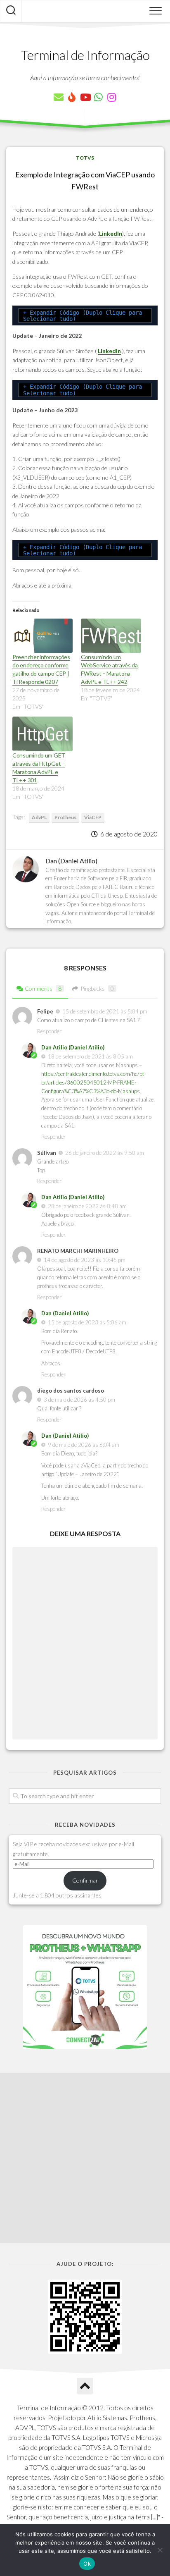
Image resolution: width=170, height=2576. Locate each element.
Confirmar (85, 1880)
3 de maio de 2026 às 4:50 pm (79, 1400)
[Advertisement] (85, 2158)
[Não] (160, 2550)
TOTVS (85, 158)
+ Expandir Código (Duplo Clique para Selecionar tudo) (83, 316)
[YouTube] (85, 97)
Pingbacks (97, 988)
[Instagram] (111, 97)
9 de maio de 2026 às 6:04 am (84, 1445)
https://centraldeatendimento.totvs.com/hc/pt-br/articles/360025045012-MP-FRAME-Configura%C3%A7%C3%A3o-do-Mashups (93, 1082)
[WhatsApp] (98, 97)
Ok (87, 2564)
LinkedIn (111, 233)
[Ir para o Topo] (85, 2386)
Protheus (65, 817)
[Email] (59, 97)
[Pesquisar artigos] (11, 11)
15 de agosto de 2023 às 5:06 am (87, 1322)
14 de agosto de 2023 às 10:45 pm (85, 1260)
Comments (43, 988)
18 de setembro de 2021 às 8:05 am (90, 1056)
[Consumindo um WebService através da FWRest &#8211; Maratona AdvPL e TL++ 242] (111, 636)
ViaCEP (93, 817)
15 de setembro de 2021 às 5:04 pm (105, 1011)
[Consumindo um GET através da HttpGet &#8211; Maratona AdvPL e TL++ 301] (42, 734)
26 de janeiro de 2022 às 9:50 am (105, 1153)
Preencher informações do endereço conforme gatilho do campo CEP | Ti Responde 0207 (41, 669)
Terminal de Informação (85, 55)
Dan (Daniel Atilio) (65, 1313)
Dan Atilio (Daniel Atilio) (73, 1047)
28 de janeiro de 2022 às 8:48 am (87, 1206)
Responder (49, 1031)
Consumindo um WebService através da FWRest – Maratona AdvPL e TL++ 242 (109, 669)
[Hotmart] (72, 97)
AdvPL (39, 817)
